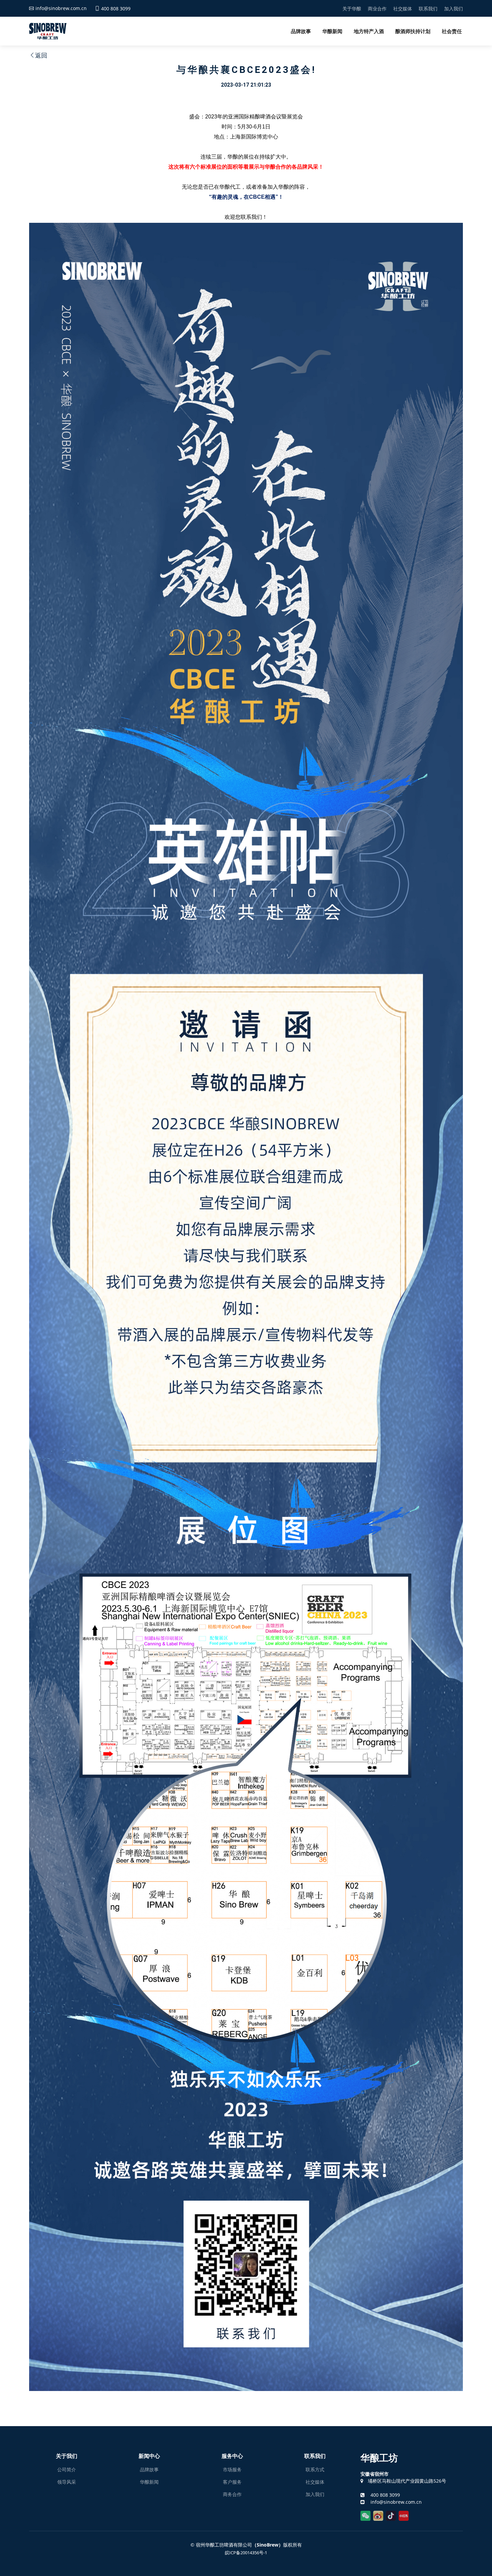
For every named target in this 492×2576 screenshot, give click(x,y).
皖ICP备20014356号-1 (246, 2553)
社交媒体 (403, 9)
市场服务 (232, 2470)
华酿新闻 (332, 31)
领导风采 (67, 2482)
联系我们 (428, 9)
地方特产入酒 (369, 31)
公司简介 (67, 2470)
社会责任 (452, 31)
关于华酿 (352, 9)
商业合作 (377, 9)
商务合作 (232, 2494)
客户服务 (232, 2482)
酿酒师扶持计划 (413, 31)
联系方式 (315, 2470)
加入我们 (454, 9)
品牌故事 (301, 31)
